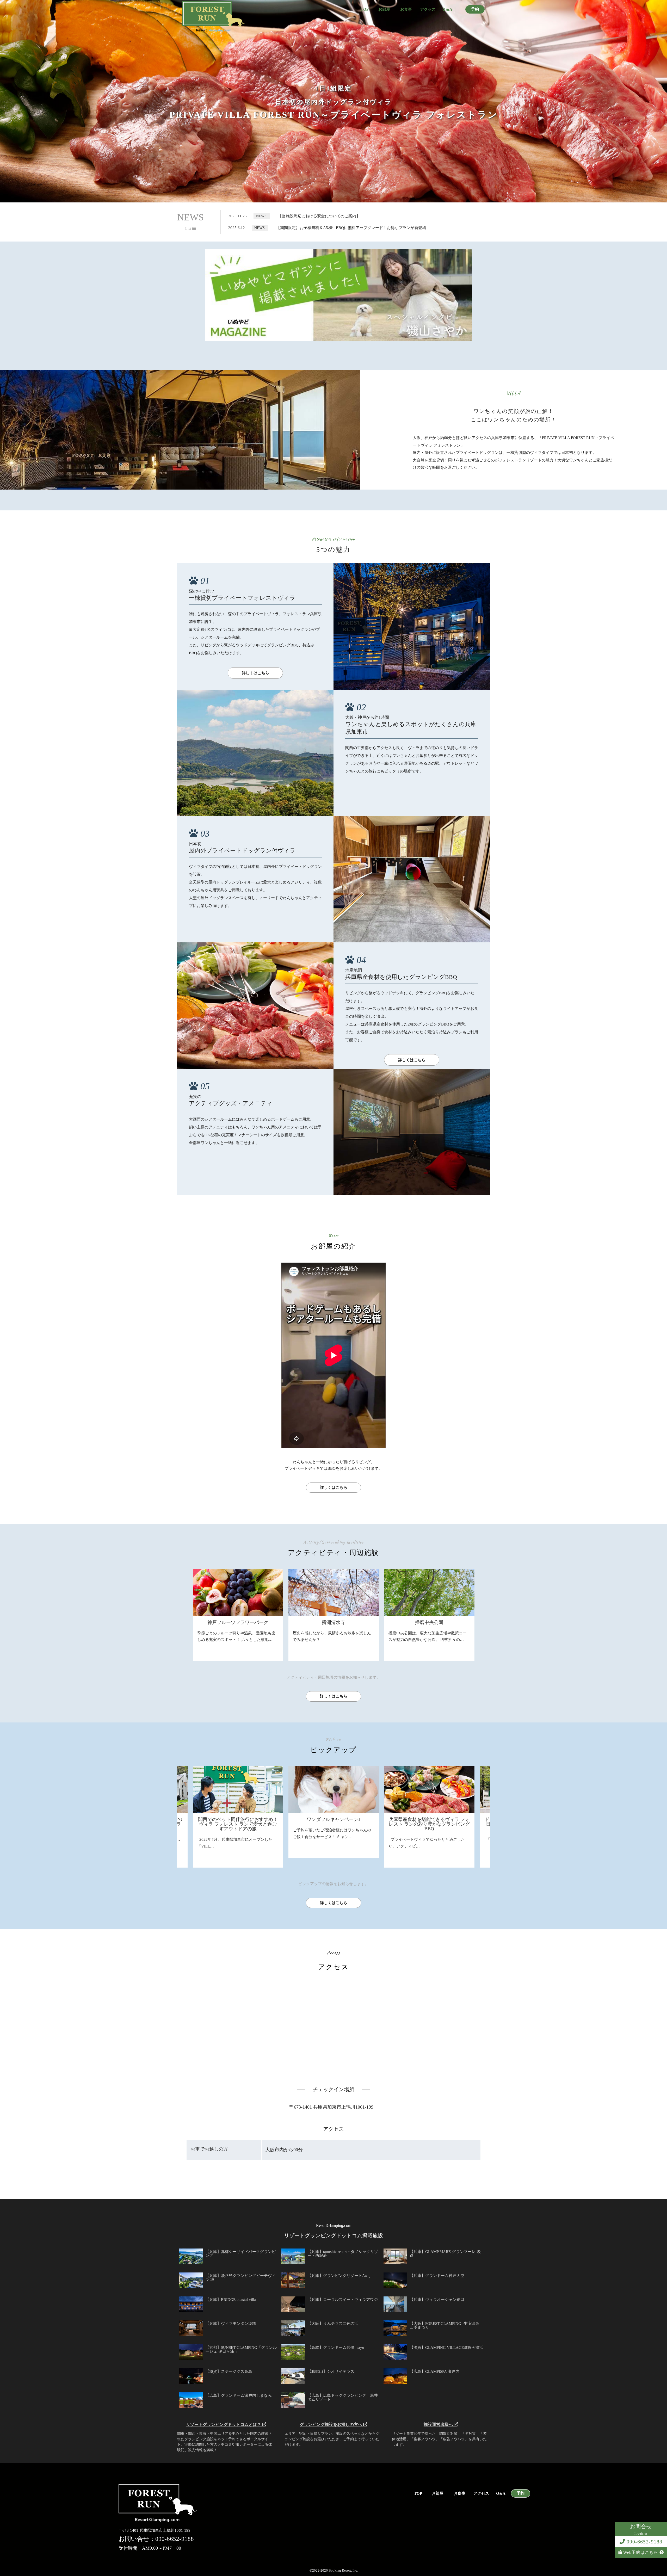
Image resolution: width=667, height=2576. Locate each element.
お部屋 (384, 10)
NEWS (190, 222)
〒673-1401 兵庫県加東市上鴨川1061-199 (331, 2107)
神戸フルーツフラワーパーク (238, 1622)
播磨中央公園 (429, 1622)
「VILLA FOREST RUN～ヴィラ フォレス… (259, 1839)
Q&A (501, 2494)
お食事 (406, 10)
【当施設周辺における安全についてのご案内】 (319, 216)
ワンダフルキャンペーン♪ (451, 1819)
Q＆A (447, 10)
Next (664, 1790)
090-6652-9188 (644, 2542)
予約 (475, 9)
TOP (365, 10)
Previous (3, 1790)
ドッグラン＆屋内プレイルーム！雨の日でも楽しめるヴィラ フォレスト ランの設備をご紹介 (260, 1824)
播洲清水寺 (333, 1622)
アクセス (428, 10)
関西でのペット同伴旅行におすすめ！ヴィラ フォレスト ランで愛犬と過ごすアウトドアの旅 (356, 1824)
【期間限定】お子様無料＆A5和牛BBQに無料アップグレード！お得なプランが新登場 (351, 228)
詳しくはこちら (255, 673)
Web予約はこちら (641, 2552)
